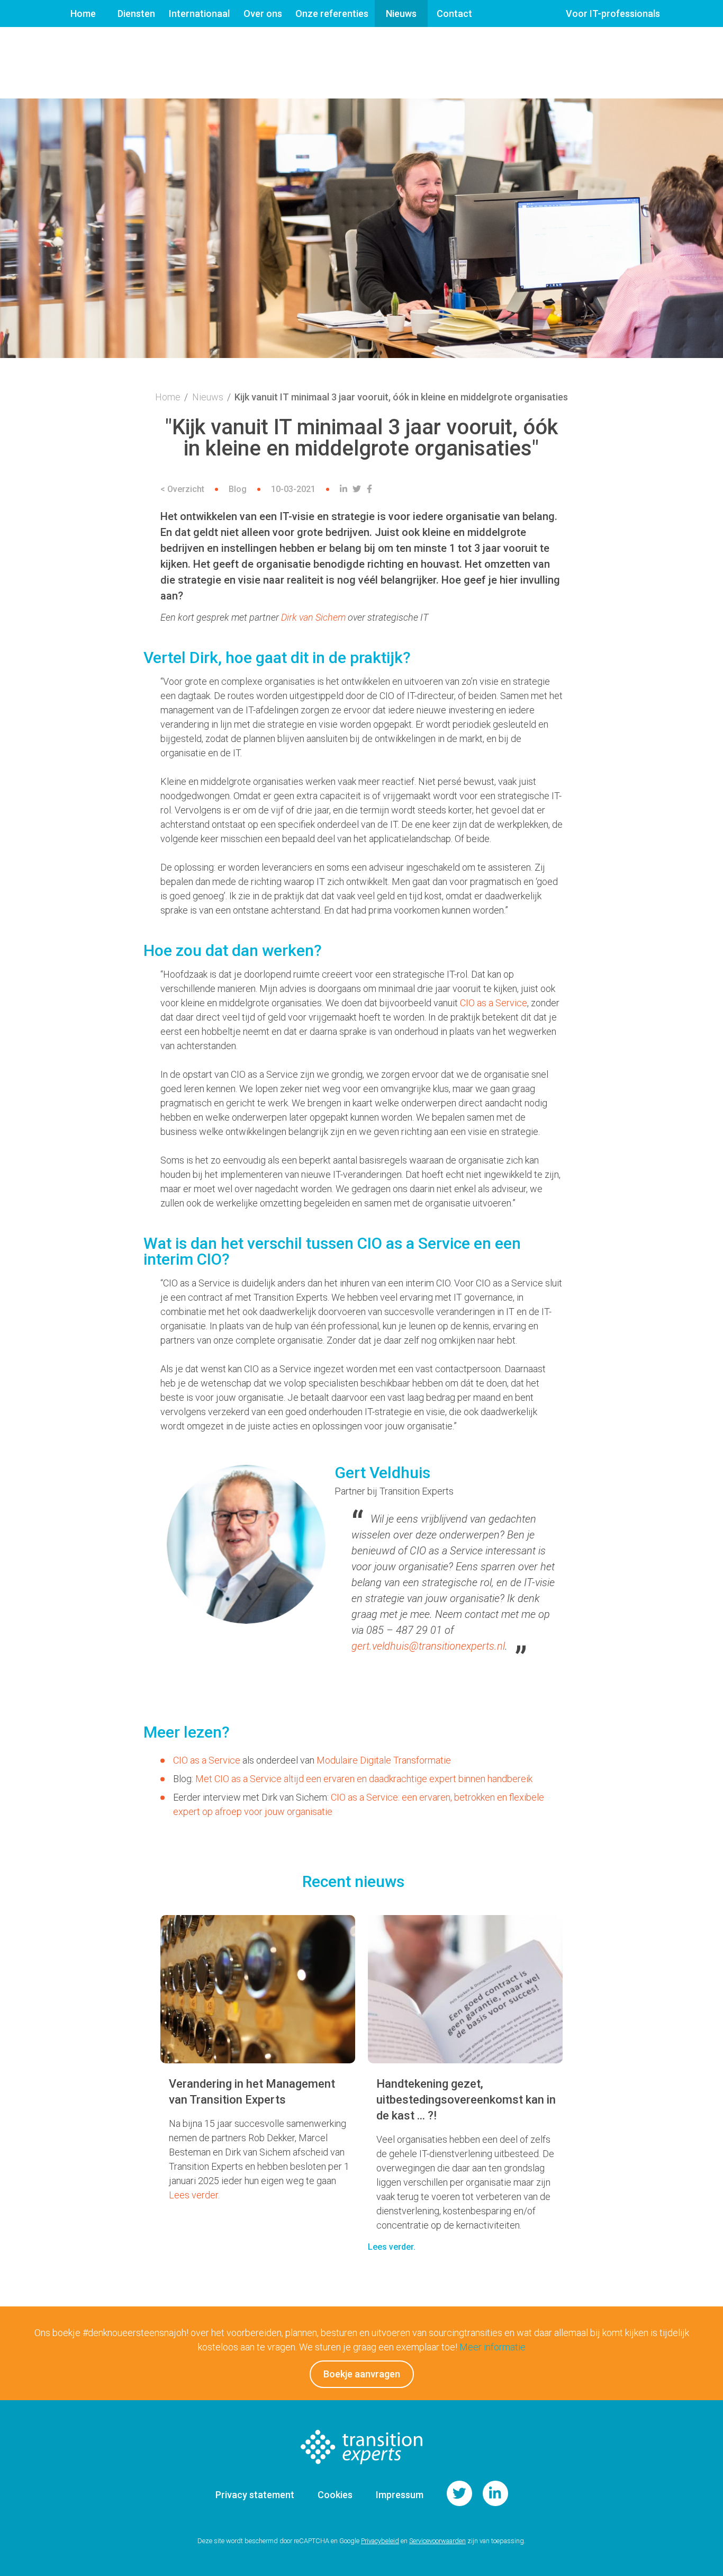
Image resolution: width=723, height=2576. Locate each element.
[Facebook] (371, 489)
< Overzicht (182, 489)
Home (83, 14)
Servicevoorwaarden (437, 2541)
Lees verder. (194, 2195)
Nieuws (401, 14)
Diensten (136, 14)
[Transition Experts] (361, 2474)
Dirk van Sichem (313, 617)
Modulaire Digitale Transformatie (384, 1760)
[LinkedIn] (345, 489)
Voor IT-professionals (613, 14)
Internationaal (199, 14)
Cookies (335, 2495)
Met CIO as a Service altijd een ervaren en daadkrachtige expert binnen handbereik (364, 1779)
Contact (454, 14)
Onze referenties (332, 14)
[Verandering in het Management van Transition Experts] (258, 1989)
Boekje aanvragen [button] (362, 2374)
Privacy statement (255, 2495)
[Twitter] (358, 489)
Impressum (400, 2495)
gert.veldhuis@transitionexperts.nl (428, 1646)
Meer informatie (492, 2347)
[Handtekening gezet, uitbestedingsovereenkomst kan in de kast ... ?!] (465, 1989)
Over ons (263, 14)
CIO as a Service (494, 1003)
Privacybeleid (380, 2541)
